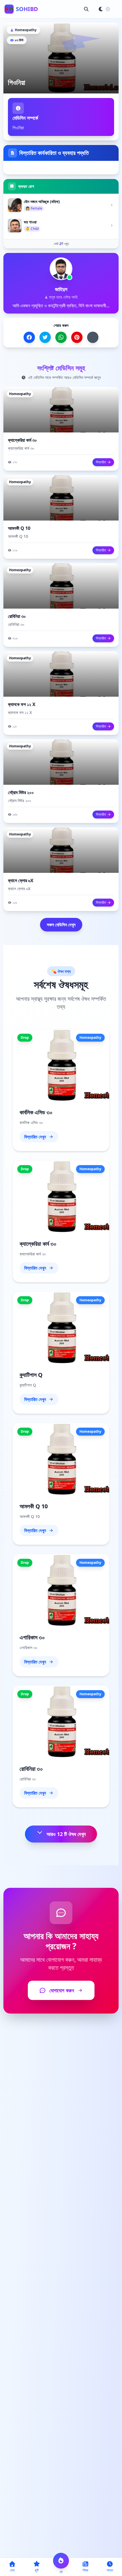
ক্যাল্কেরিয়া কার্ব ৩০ (22, 440)
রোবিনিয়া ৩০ (17, 616)
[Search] (86, 9)
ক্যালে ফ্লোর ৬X (21, 880)
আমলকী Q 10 (19, 528)
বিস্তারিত (101, 462)
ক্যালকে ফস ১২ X (22, 704)
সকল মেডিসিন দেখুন (61, 925)
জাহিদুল (61, 289)
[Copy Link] (93, 337)
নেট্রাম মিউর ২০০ (21, 792)
